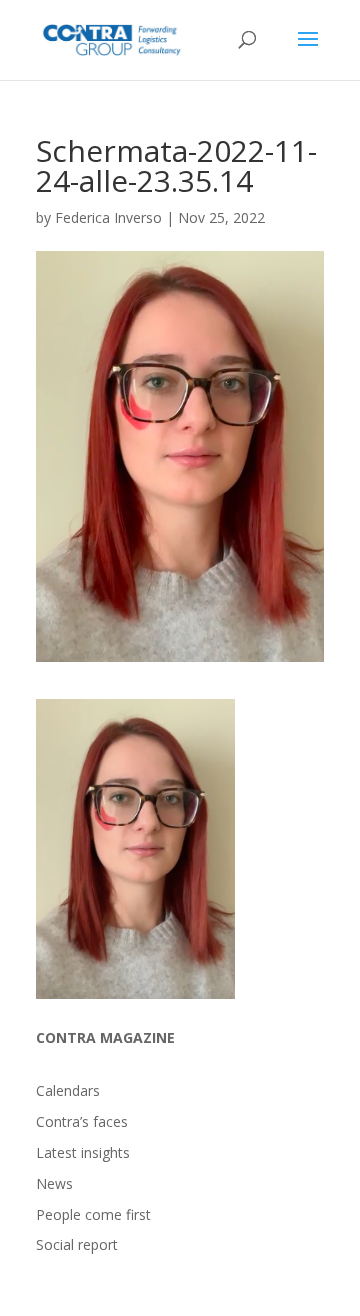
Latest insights (83, 1152)
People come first (93, 1214)
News (54, 1183)
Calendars (68, 1090)
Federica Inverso (108, 217)
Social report (77, 1244)
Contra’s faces (82, 1121)
